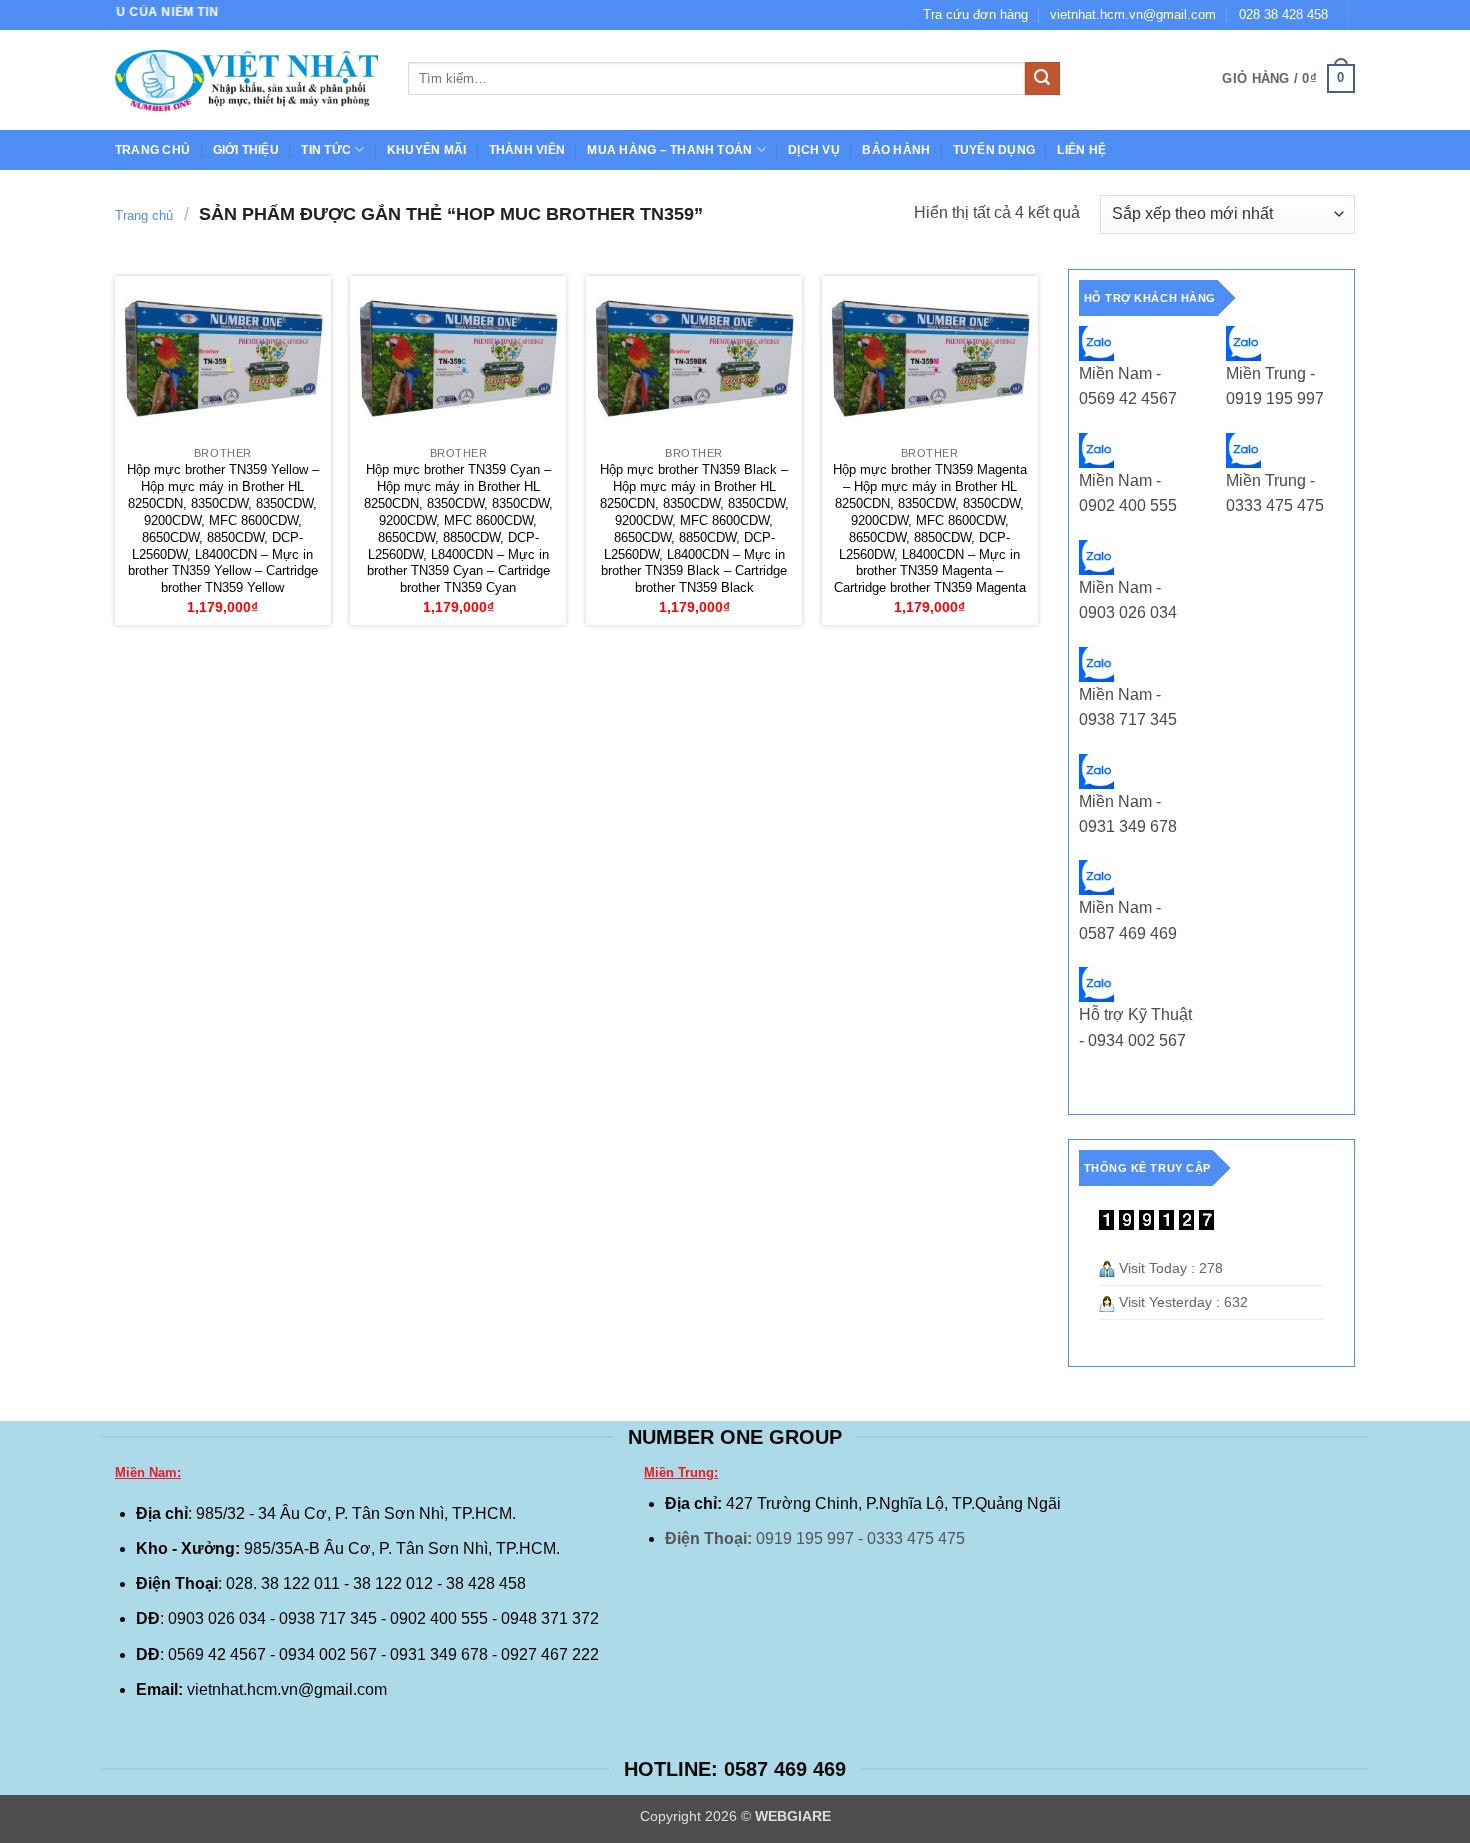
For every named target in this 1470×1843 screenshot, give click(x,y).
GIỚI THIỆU (246, 150)
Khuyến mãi (426, 150)
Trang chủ (152, 150)
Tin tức (326, 150)
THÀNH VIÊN (527, 150)
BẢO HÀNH (896, 150)
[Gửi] (1042, 79)
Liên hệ (1081, 150)
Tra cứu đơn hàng (975, 14)
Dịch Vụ (814, 150)
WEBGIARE (793, 1816)
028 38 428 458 (1283, 14)
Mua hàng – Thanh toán (669, 150)
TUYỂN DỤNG (994, 150)
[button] (1288, 79)
